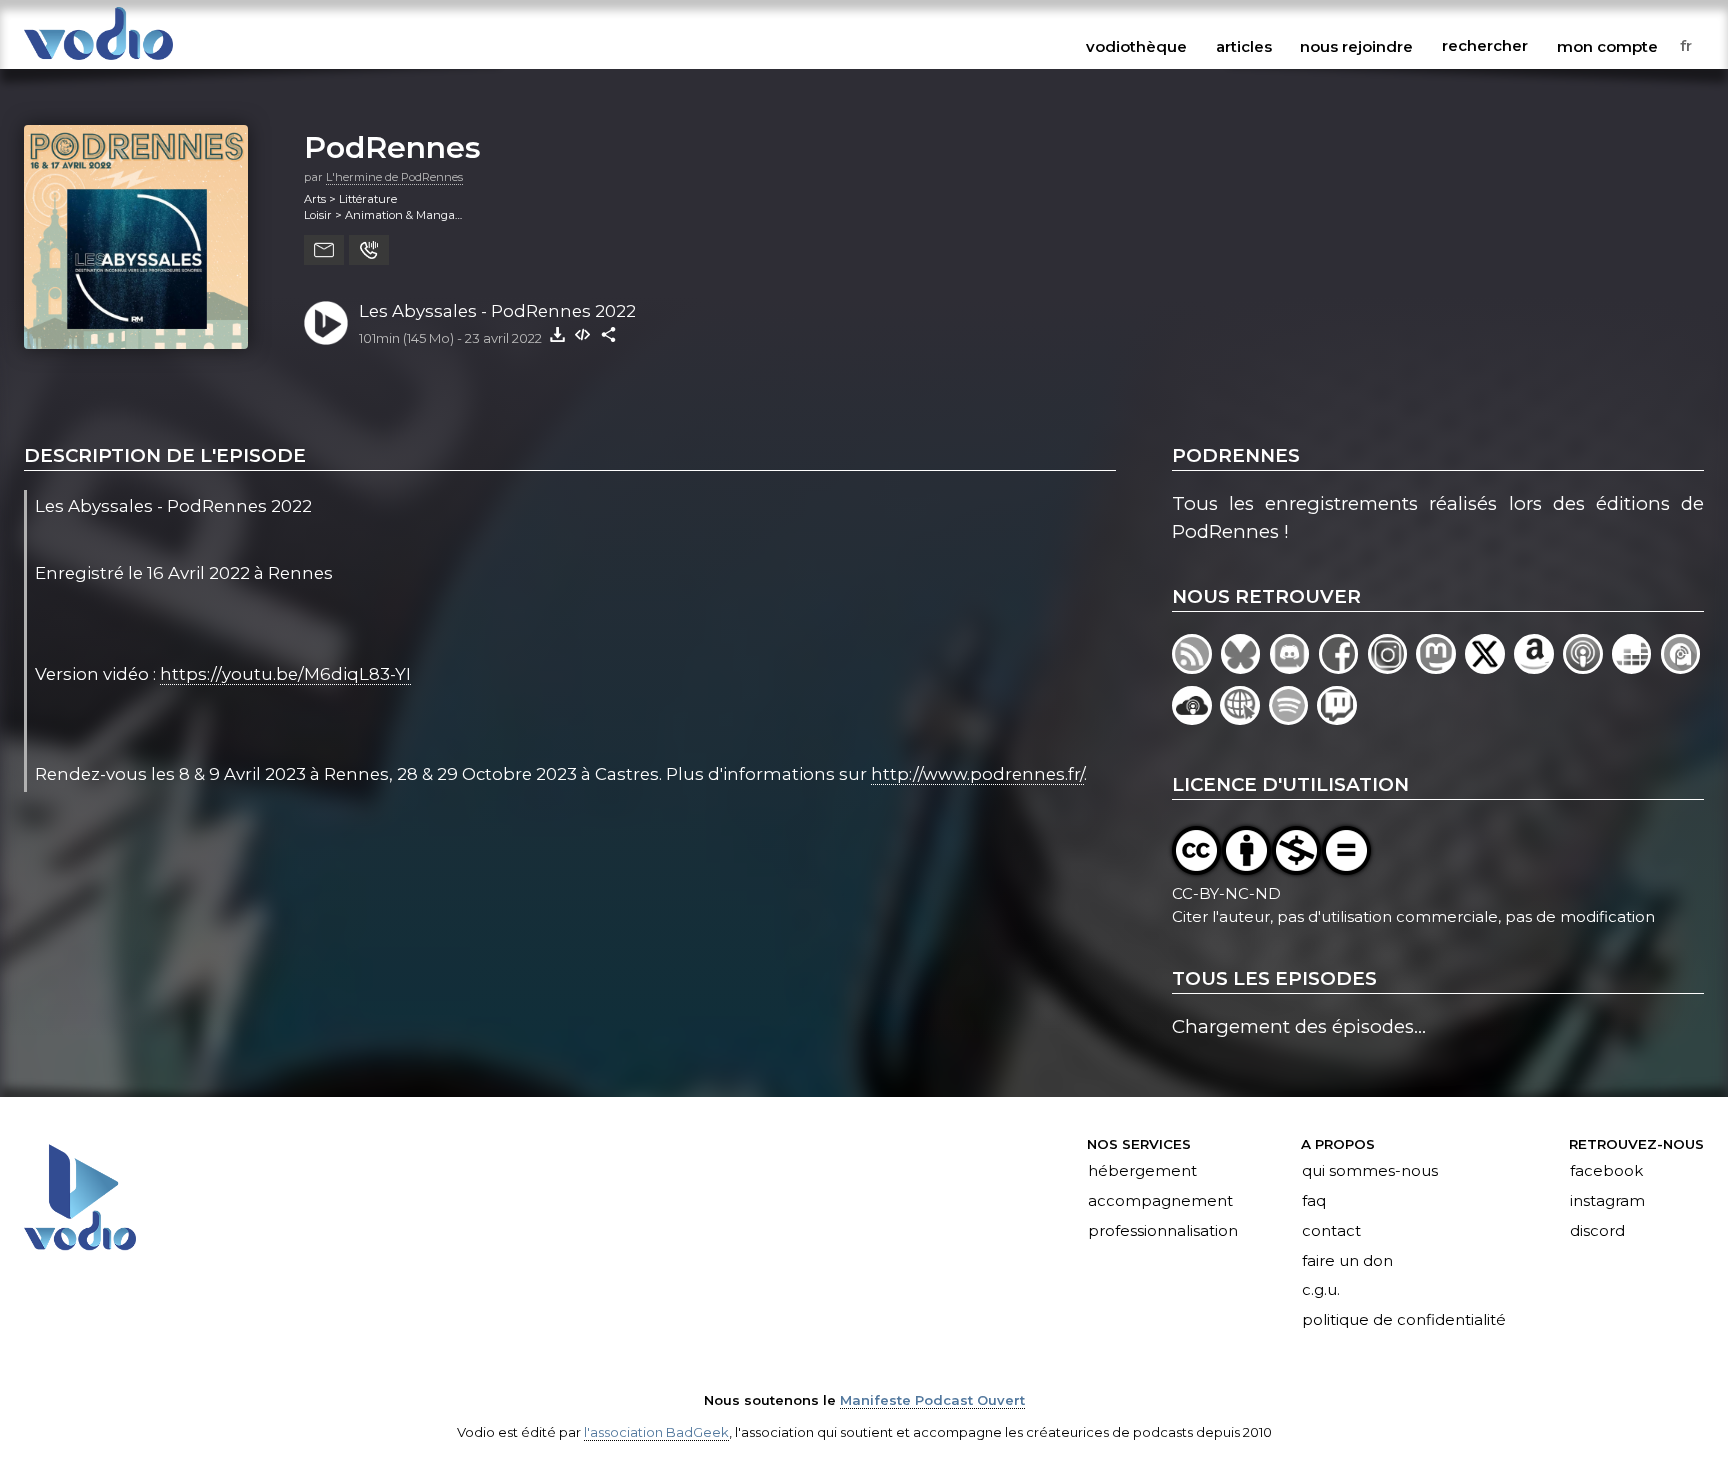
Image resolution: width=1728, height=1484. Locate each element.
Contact (1331, 1231)
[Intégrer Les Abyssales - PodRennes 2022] (583, 334)
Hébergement (1142, 1171)
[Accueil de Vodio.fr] (98, 61)
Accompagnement (1160, 1201)
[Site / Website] (1244, 718)
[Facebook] (1343, 667)
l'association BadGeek (656, 1432)
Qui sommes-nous (1370, 1171)
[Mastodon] (1440, 667)
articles (1244, 46)
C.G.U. (1321, 1291)
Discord (1597, 1231)
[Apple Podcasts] (1587, 667)
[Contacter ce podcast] (324, 250)
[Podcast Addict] (1682, 667)
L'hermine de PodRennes (394, 177)
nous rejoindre (1356, 46)
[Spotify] (1293, 718)
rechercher (1485, 46)
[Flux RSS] (1196, 667)
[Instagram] (1392, 667)
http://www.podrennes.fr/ (977, 774)
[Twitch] (1338, 718)
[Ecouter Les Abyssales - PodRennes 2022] (326, 323)
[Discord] (1294, 667)
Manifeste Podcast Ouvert (932, 1400)
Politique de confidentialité (1404, 1321)
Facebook (1606, 1171)
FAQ (1314, 1201)
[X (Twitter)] (1489, 667)
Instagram (1607, 1201)
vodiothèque (1136, 46)
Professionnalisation (1163, 1231)
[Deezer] (1636, 667)
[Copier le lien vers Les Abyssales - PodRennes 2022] (609, 334)
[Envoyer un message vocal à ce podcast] (369, 250)
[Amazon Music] (1538, 667)
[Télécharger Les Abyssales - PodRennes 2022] (557, 334)
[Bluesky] (1245, 667)
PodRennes (392, 147)
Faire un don (1347, 1261)
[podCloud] (1196, 718)
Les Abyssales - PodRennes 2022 (497, 311)
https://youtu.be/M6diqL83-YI (285, 674)
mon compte (1607, 46)
